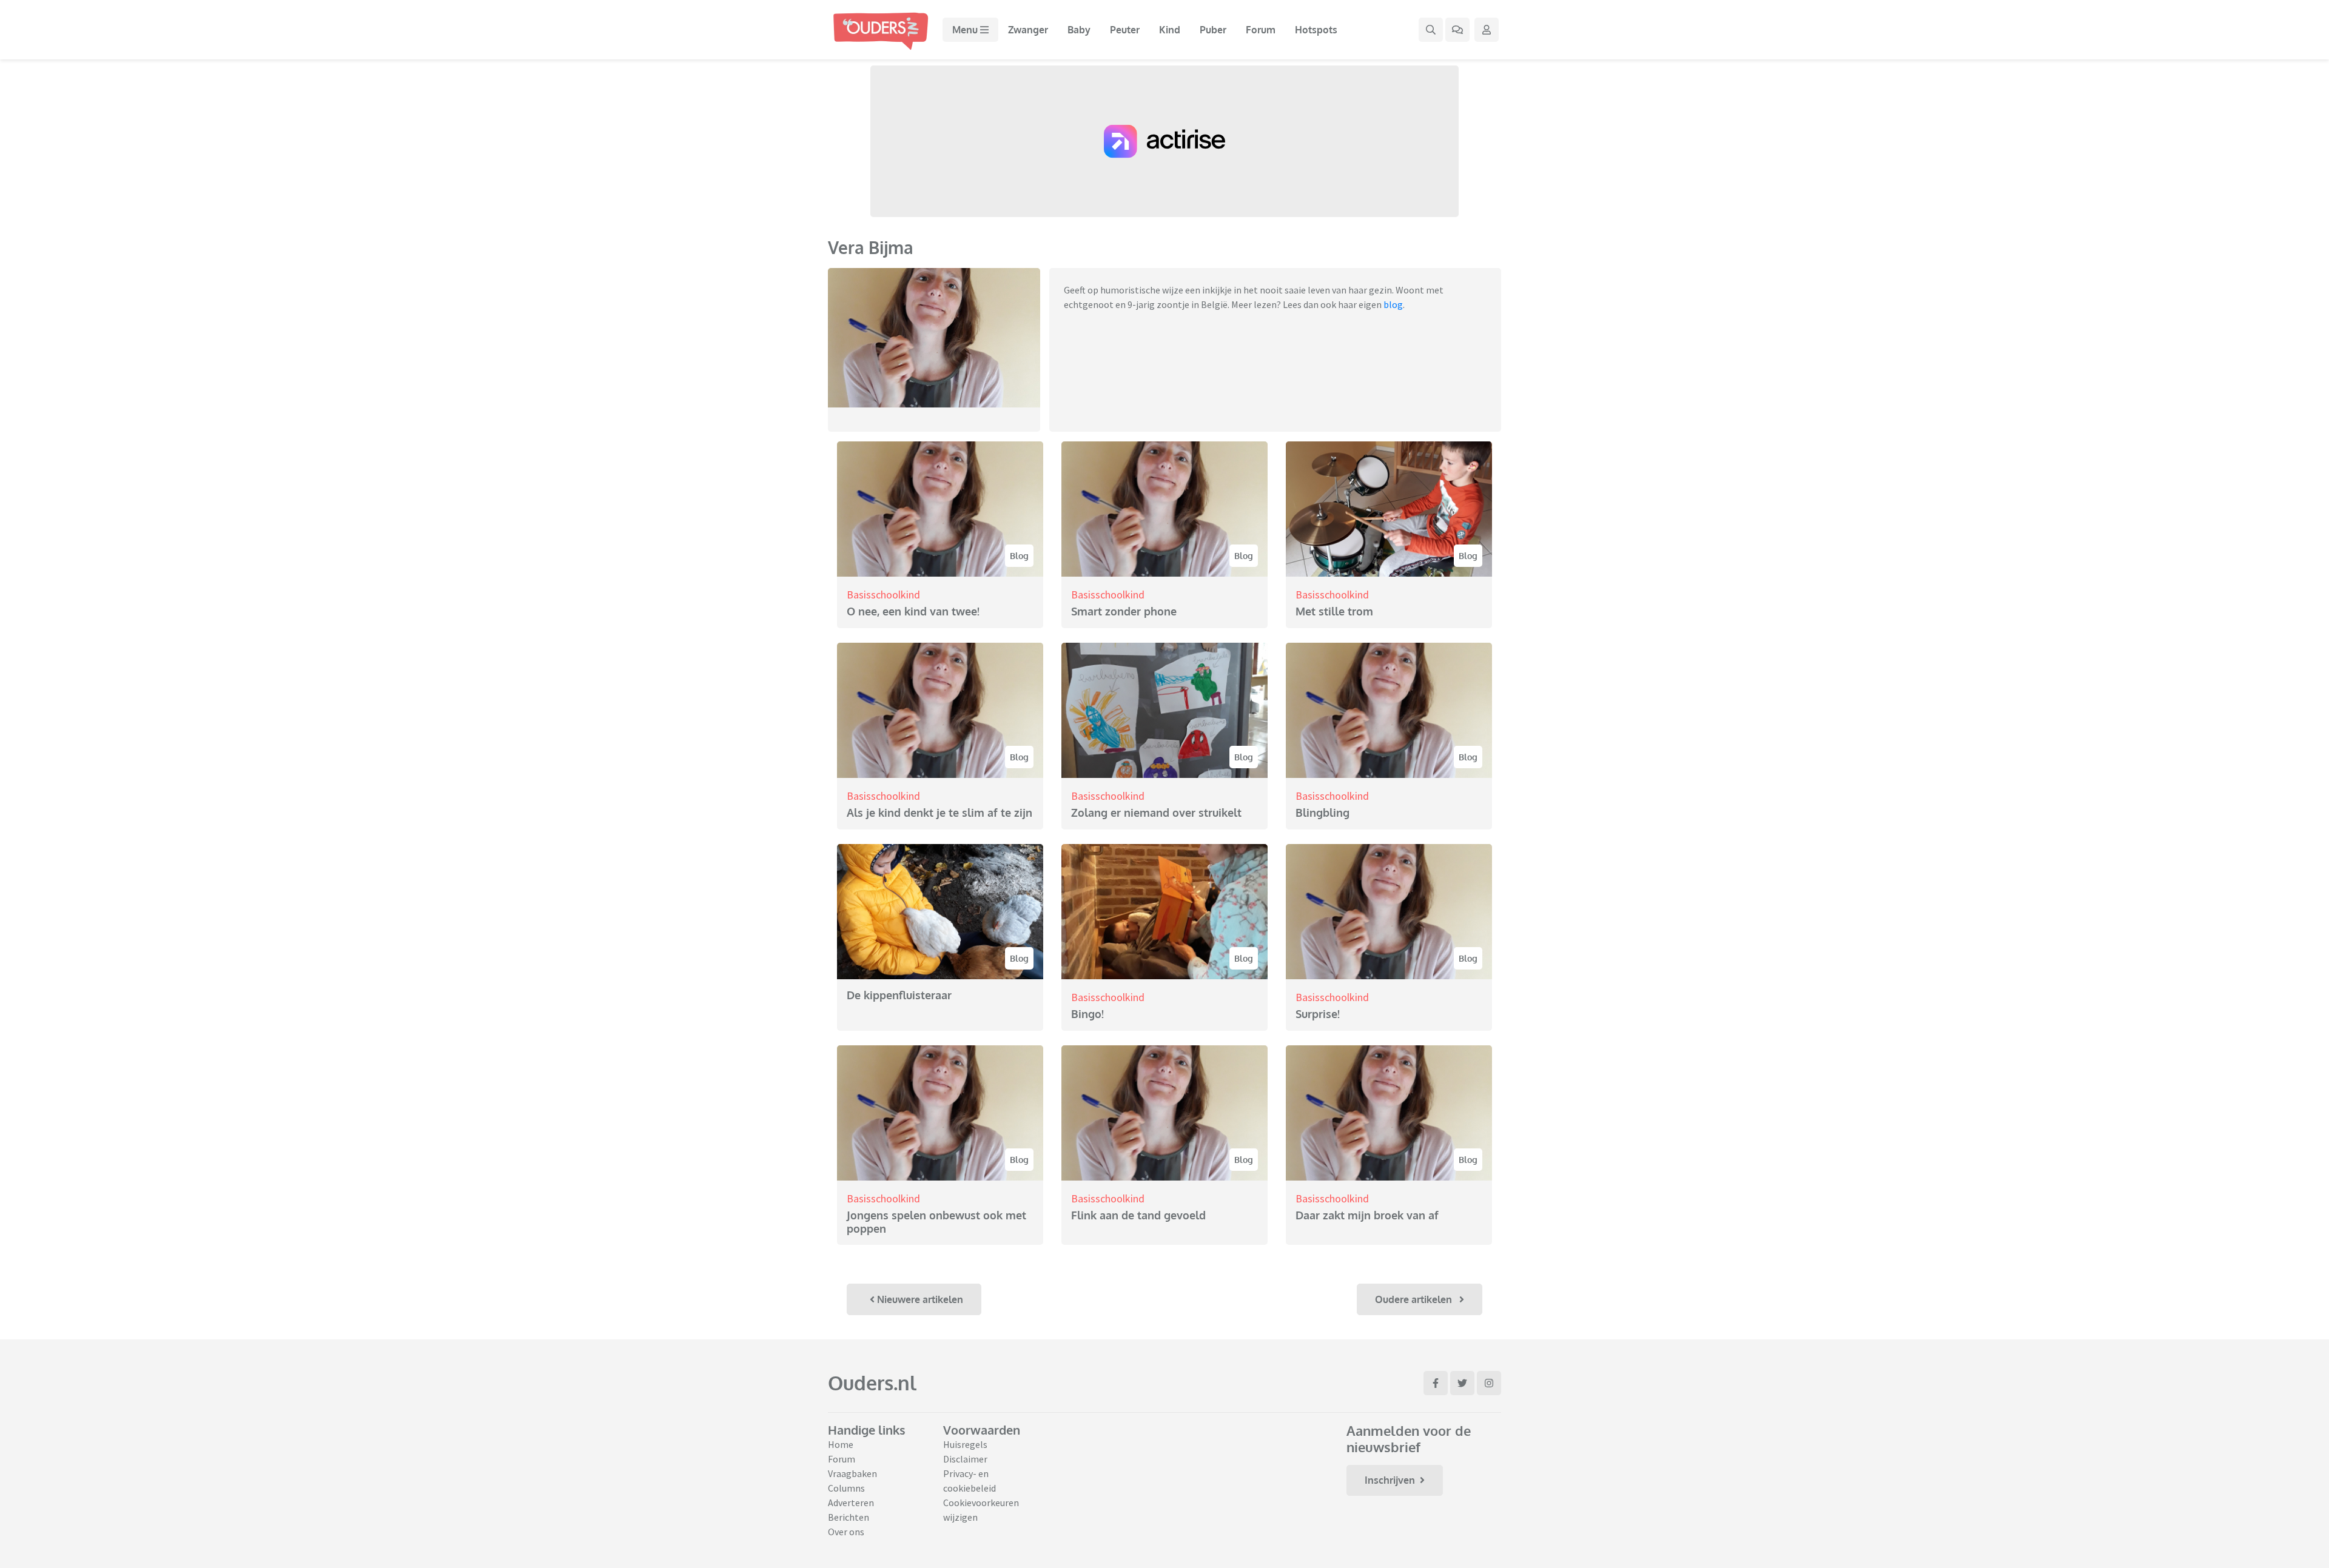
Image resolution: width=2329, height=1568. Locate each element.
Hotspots (1316, 30)
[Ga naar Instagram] (1489, 1383)
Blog (1019, 556)
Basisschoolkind (883, 595)
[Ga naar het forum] (1457, 30)
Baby (1079, 30)
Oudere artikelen (1415, 1299)
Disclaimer (965, 1459)
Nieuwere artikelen (919, 1299)
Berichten (849, 1517)
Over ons (846, 1532)
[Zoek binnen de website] (1431, 30)
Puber (1213, 30)
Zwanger (1028, 30)
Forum (1261, 30)
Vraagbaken (852, 1473)
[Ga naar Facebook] (1436, 1383)
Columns (846, 1488)
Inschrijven (1390, 1480)
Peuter (1125, 30)
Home (841, 1444)
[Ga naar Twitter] (1462, 1383)
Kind (1170, 30)
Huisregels (965, 1444)
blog (1393, 304)
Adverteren (851, 1503)
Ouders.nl (872, 1383)
